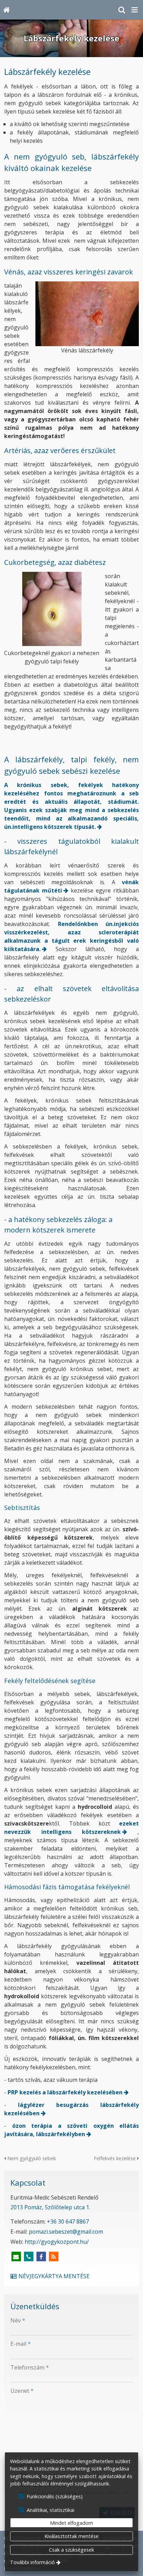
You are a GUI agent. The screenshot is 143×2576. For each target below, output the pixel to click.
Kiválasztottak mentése (71, 2536)
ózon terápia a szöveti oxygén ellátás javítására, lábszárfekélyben (71, 2130)
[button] (135, 10)
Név (18, 2320)
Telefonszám (30, 2367)
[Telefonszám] (28, 2257)
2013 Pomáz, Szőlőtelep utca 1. (50, 2207)
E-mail (21, 2344)
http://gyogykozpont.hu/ (57, 2242)
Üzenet (22, 2391)
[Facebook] (41, 2257)
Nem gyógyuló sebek (31, 2158)
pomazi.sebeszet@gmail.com (66, 2232)
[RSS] (53, 2257)
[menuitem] (6, 10)
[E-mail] (16, 2257)
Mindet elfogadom (71, 2523)
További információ (32, 2562)
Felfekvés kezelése (115, 2158)
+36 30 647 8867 (68, 2221)
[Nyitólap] (6, 10)
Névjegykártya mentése (53, 2276)
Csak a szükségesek (71, 2550)
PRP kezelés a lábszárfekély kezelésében (65, 2092)
